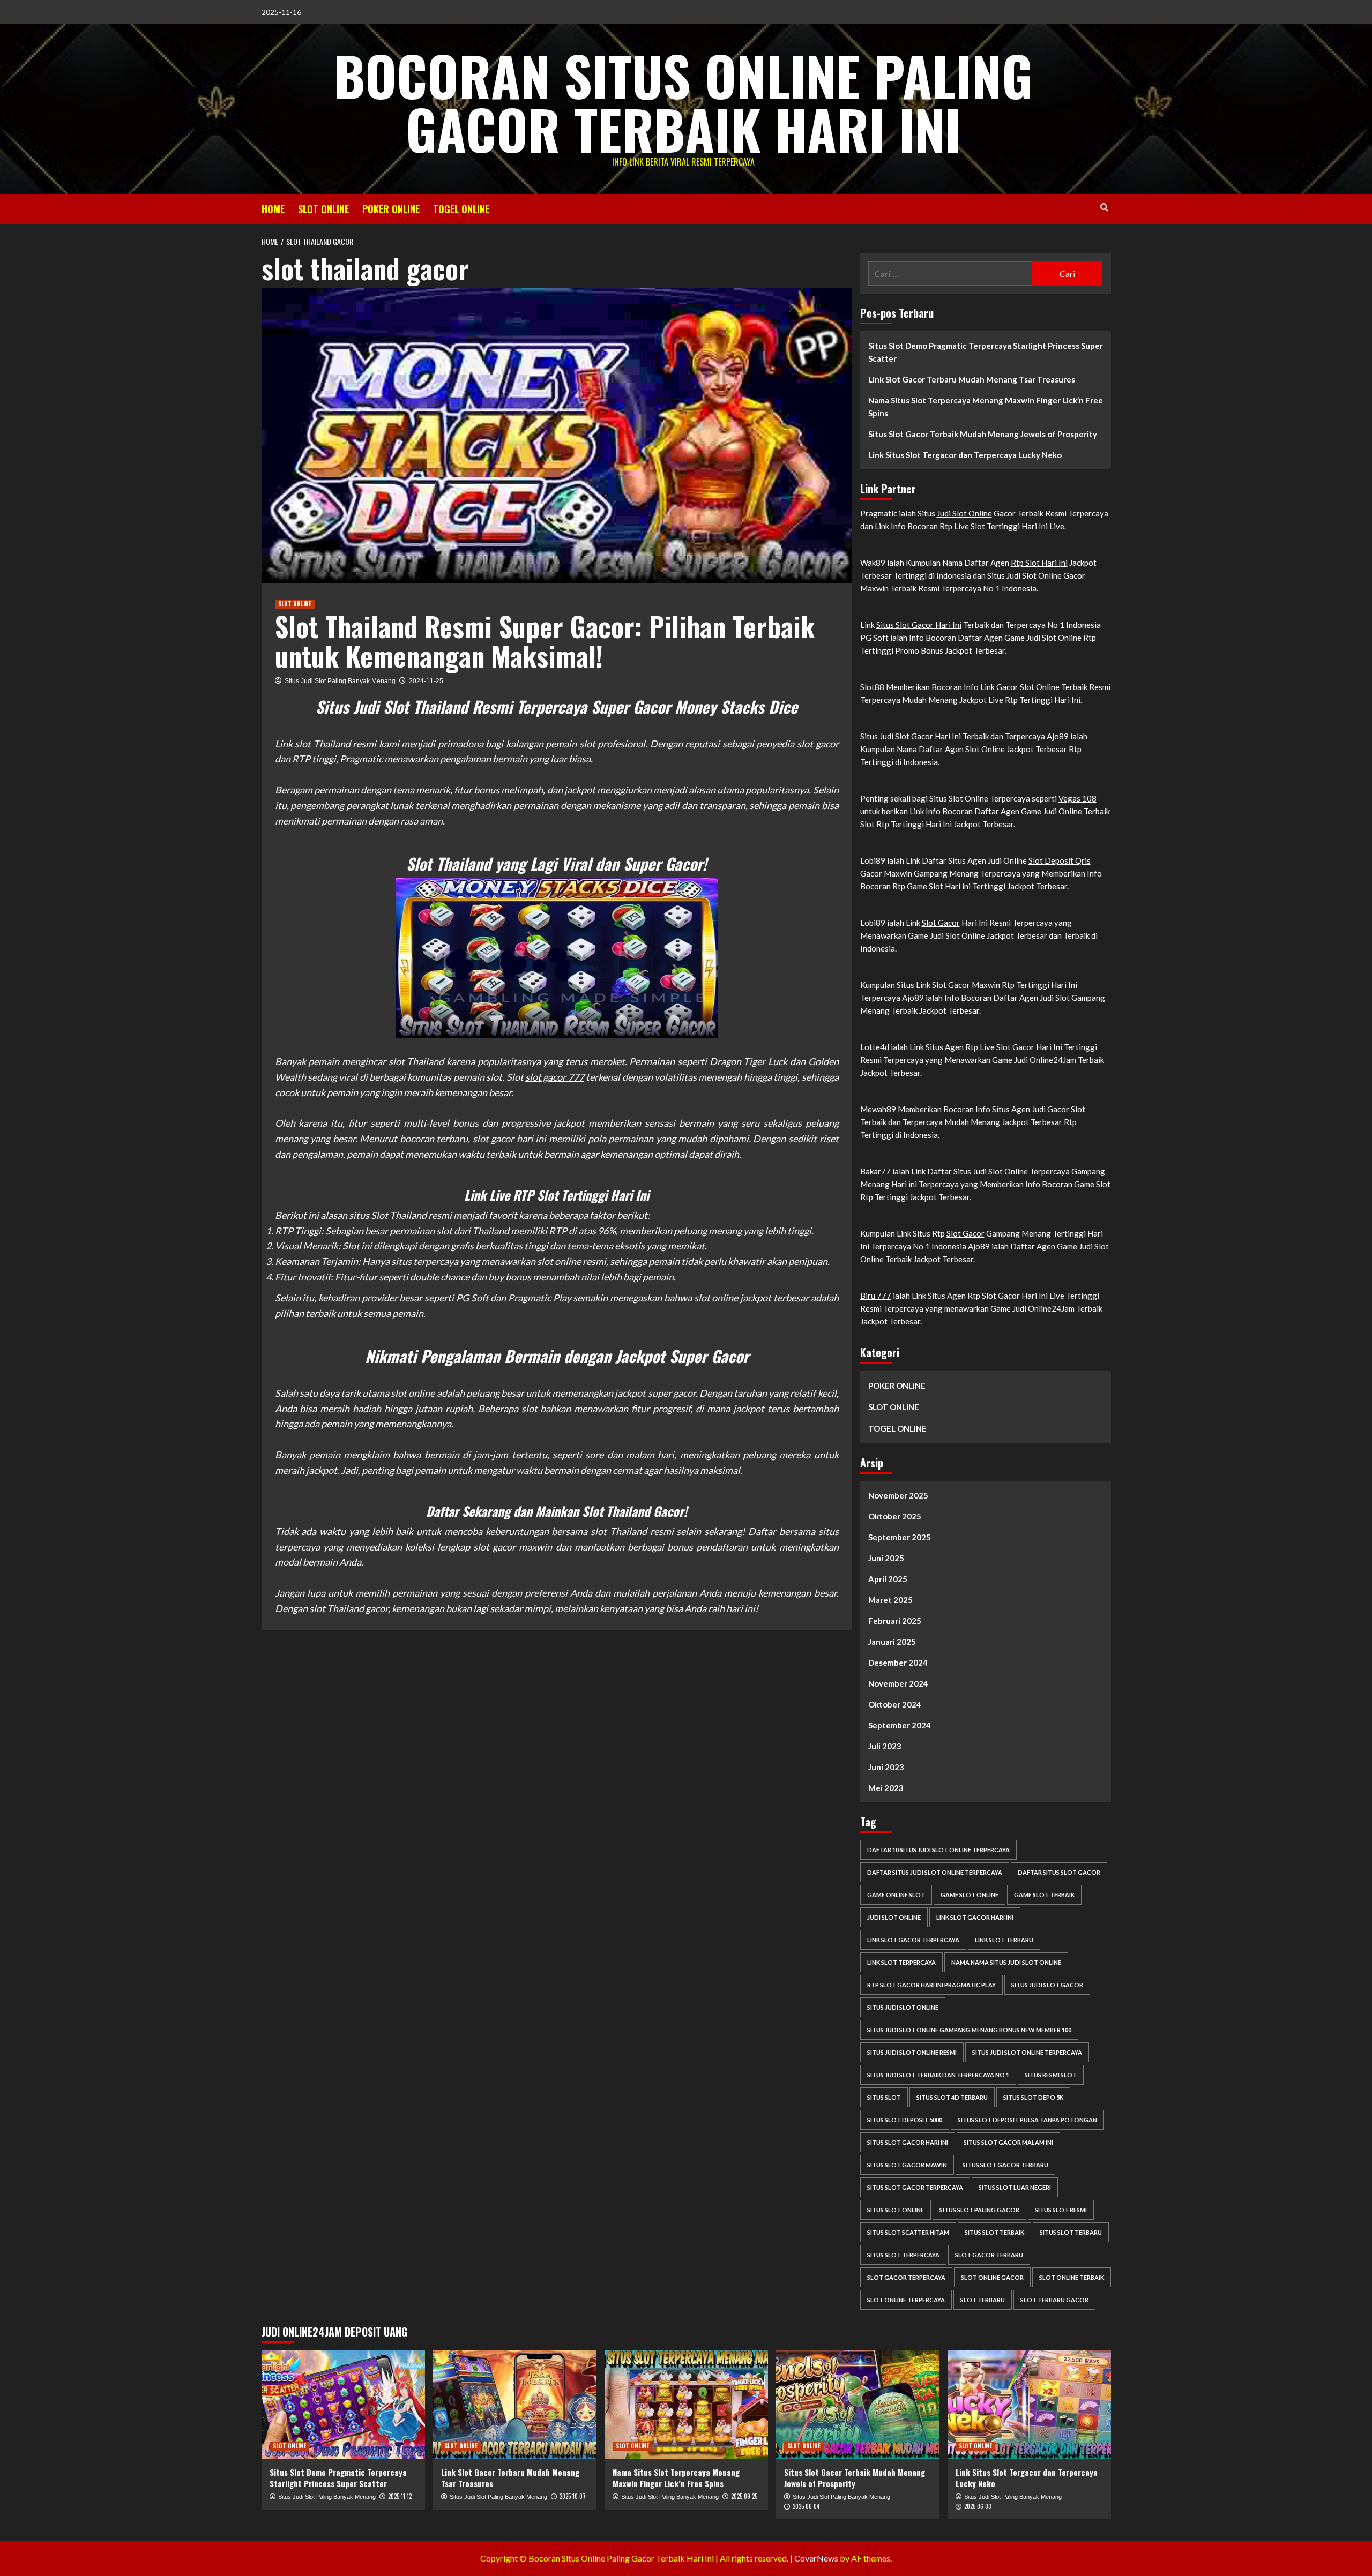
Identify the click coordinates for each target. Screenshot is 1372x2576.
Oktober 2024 (895, 1704)
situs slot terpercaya (903, 2255)
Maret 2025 (890, 1600)
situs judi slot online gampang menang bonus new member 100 (969, 2030)
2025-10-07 (573, 2496)
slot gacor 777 (555, 1077)
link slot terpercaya (901, 1962)
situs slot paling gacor (979, 2210)
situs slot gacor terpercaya (915, 2187)
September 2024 (900, 1725)
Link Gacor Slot (1007, 687)
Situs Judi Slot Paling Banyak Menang (340, 681)
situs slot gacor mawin (907, 2165)
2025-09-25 (744, 2496)
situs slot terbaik (994, 2232)
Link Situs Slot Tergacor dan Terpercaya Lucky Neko (965, 455)
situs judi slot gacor (1047, 1985)
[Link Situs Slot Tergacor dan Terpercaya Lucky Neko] (1029, 2404)
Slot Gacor (941, 923)
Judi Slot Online (964, 513)
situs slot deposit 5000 (905, 2120)
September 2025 (900, 1537)
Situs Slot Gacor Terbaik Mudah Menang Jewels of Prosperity (983, 434)
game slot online (970, 1895)
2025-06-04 (806, 2506)
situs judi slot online (903, 2007)
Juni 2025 (886, 1558)
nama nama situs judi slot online (1006, 1962)
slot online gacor (992, 2277)
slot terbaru (983, 2300)
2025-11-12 (400, 2496)
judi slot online (894, 1917)
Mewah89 (878, 1109)
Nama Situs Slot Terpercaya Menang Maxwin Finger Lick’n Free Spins (986, 407)
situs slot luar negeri (1015, 2187)
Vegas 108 (1078, 798)
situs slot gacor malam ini (1008, 2142)
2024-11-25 (426, 681)
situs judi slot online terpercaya (1027, 2052)
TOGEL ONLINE (461, 209)
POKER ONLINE (391, 209)
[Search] (1104, 207)
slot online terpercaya (906, 2300)
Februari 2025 (895, 1621)
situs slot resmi (1061, 2210)
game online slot (896, 1895)
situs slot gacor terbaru (1005, 2165)
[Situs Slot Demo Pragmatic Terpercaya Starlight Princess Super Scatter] (343, 2404)
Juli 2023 (885, 1746)
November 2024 (898, 1683)
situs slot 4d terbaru (952, 2097)
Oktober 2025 (895, 1516)
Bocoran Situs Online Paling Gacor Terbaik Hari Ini (683, 102)
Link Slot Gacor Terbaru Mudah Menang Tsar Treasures (972, 379)
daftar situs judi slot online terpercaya (935, 1872)
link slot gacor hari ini (975, 1917)
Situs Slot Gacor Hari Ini (919, 625)
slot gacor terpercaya (906, 2277)
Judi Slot (894, 736)
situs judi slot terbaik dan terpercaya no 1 (938, 2075)
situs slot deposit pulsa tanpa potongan (1027, 2120)
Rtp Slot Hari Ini (1039, 563)
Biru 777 (876, 1296)
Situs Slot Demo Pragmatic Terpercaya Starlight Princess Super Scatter (986, 352)
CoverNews (816, 2558)
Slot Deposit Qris (1060, 860)
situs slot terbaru (1071, 2232)
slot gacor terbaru (989, 2255)
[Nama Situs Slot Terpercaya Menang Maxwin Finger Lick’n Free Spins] (686, 2404)
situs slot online (896, 2210)
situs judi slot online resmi (912, 2052)
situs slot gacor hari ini (908, 2142)
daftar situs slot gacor (1059, 1872)
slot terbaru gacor (1054, 2300)
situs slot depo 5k (1033, 2097)
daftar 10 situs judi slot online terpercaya (938, 1850)
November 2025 (898, 1495)
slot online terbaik (1072, 2277)
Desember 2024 (898, 1663)
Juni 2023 (886, 1767)
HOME (273, 209)
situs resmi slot (1051, 2075)
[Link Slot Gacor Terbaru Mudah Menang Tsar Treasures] (515, 2404)
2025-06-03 (978, 2506)
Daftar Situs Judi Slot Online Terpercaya (998, 1171)
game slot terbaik (1044, 1895)
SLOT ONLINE (323, 209)
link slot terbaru (1004, 1940)
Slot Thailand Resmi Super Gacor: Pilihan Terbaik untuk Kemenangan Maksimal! (545, 641)
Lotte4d (875, 1047)
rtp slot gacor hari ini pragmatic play (931, 1985)
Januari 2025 (892, 1642)
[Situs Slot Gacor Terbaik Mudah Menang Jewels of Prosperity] (858, 2404)
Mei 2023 (886, 1788)
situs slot (884, 2097)
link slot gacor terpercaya (913, 1940)
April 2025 (888, 1579)
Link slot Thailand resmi (326, 744)
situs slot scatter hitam (908, 2232)
